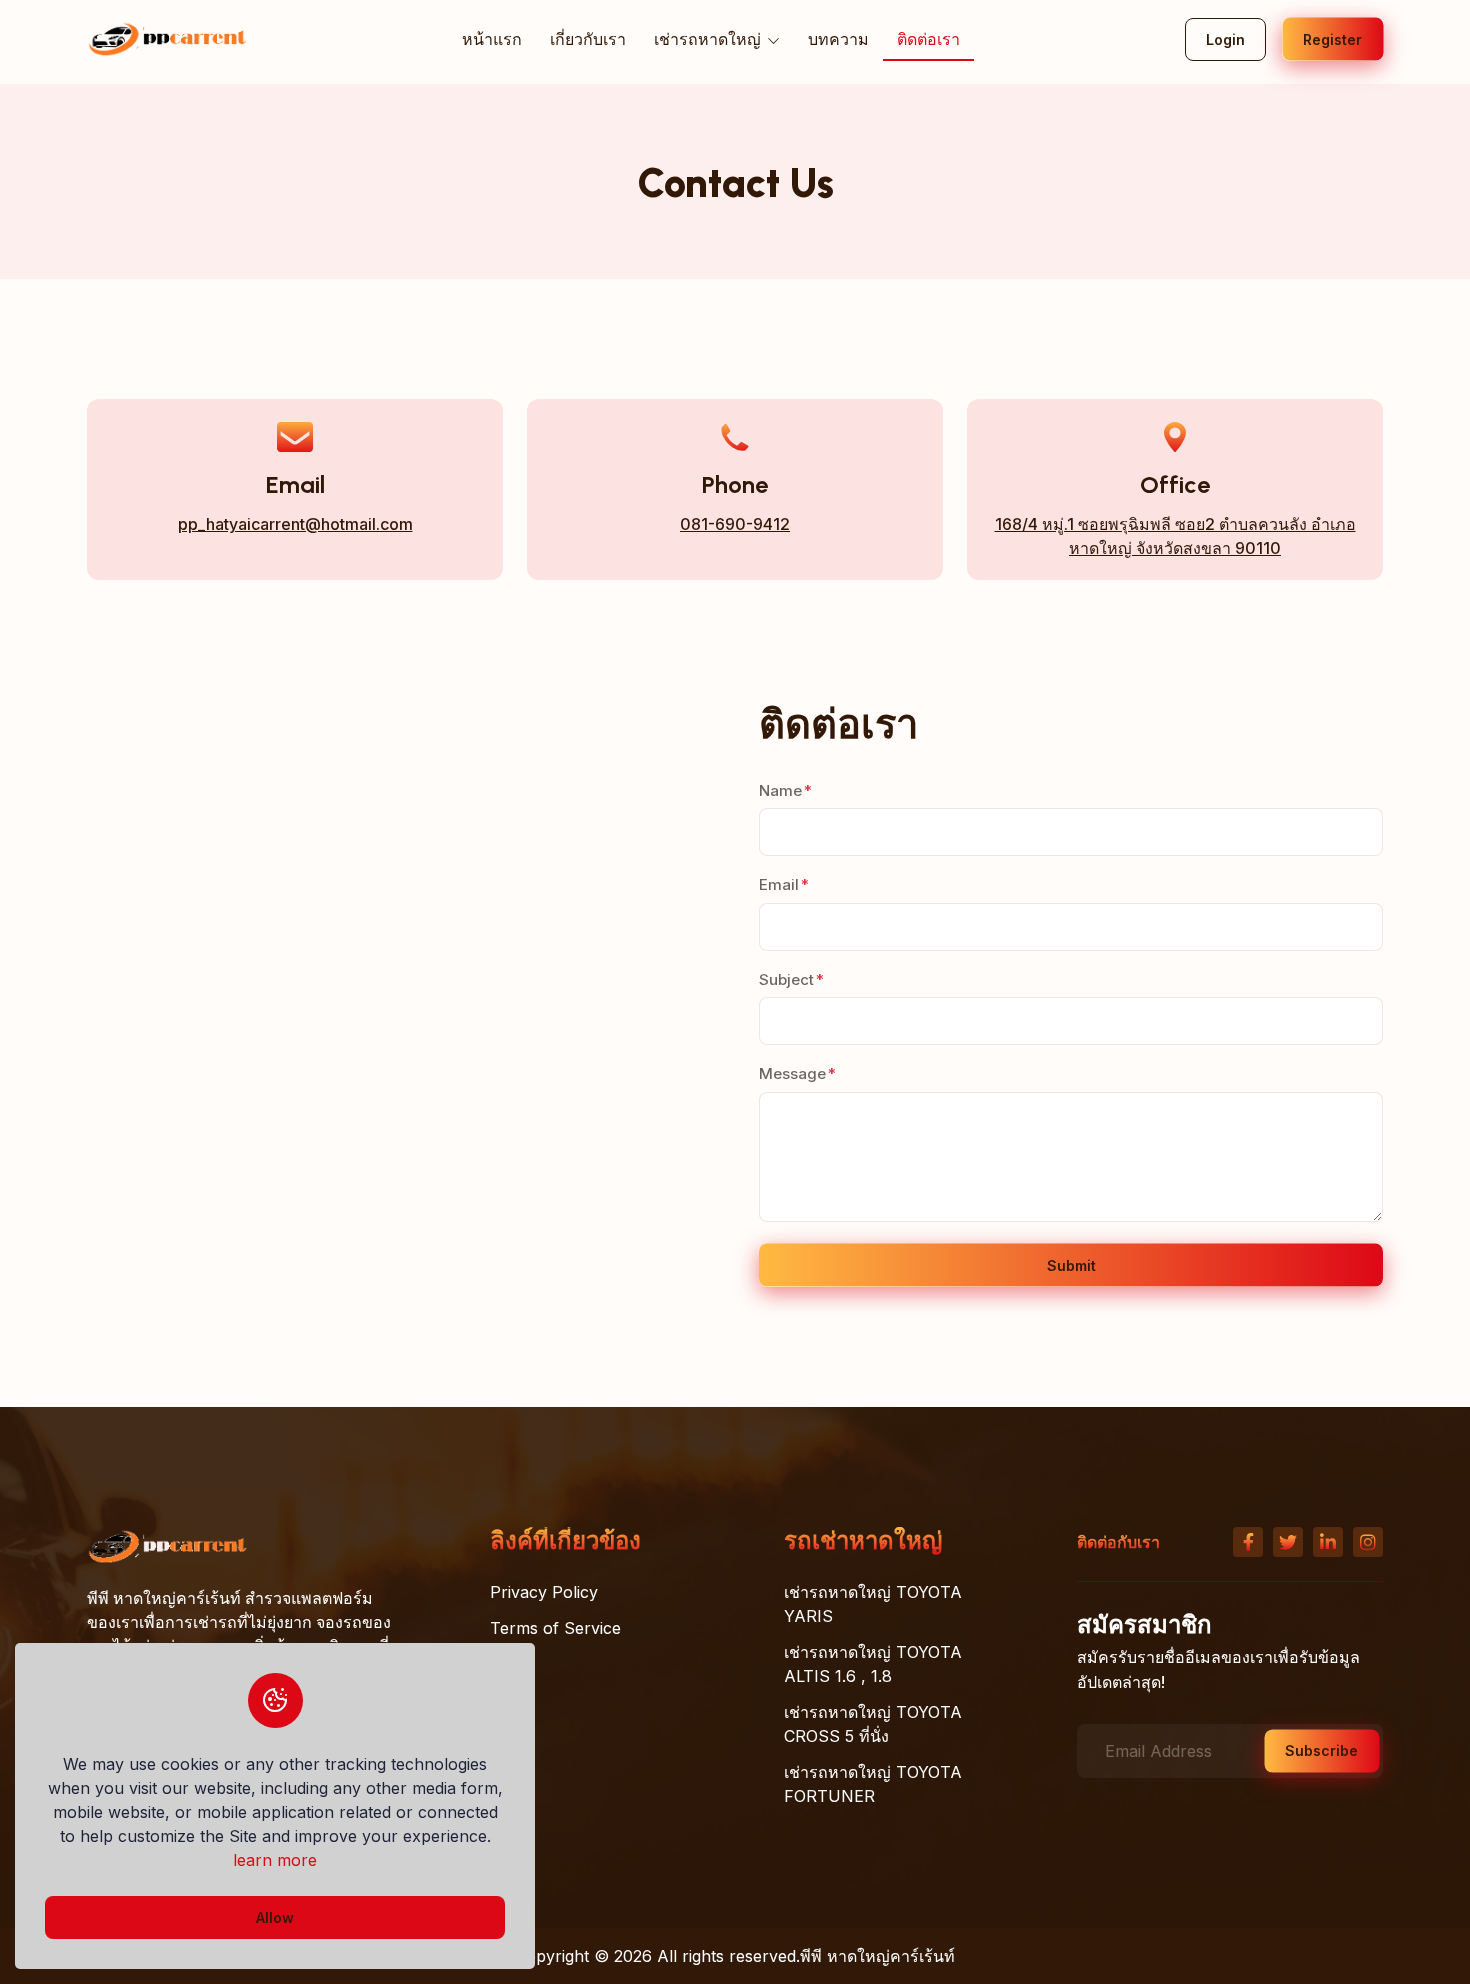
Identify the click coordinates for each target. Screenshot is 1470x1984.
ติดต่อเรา (928, 39)
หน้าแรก (492, 39)
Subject (786, 979)
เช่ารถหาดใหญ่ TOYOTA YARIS (873, 1604)
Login (1225, 39)
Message (792, 1073)
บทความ (838, 39)
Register (1332, 39)
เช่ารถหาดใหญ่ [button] (709, 39)
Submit (1071, 1265)
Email (779, 884)
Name (780, 790)
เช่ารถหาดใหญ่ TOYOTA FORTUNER (873, 1784)
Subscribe (1321, 1750)
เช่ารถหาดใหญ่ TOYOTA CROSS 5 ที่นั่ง (873, 1724)
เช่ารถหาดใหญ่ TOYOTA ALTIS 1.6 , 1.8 (873, 1664)
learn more (275, 1860)
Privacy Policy (544, 1592)
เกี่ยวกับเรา (588, 39)
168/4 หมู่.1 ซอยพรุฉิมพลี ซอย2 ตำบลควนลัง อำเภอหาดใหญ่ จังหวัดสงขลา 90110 (1175, 536)
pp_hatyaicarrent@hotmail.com (295, 524)
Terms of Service (555, 1628)
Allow (275, 1917)
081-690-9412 (735, 524)
